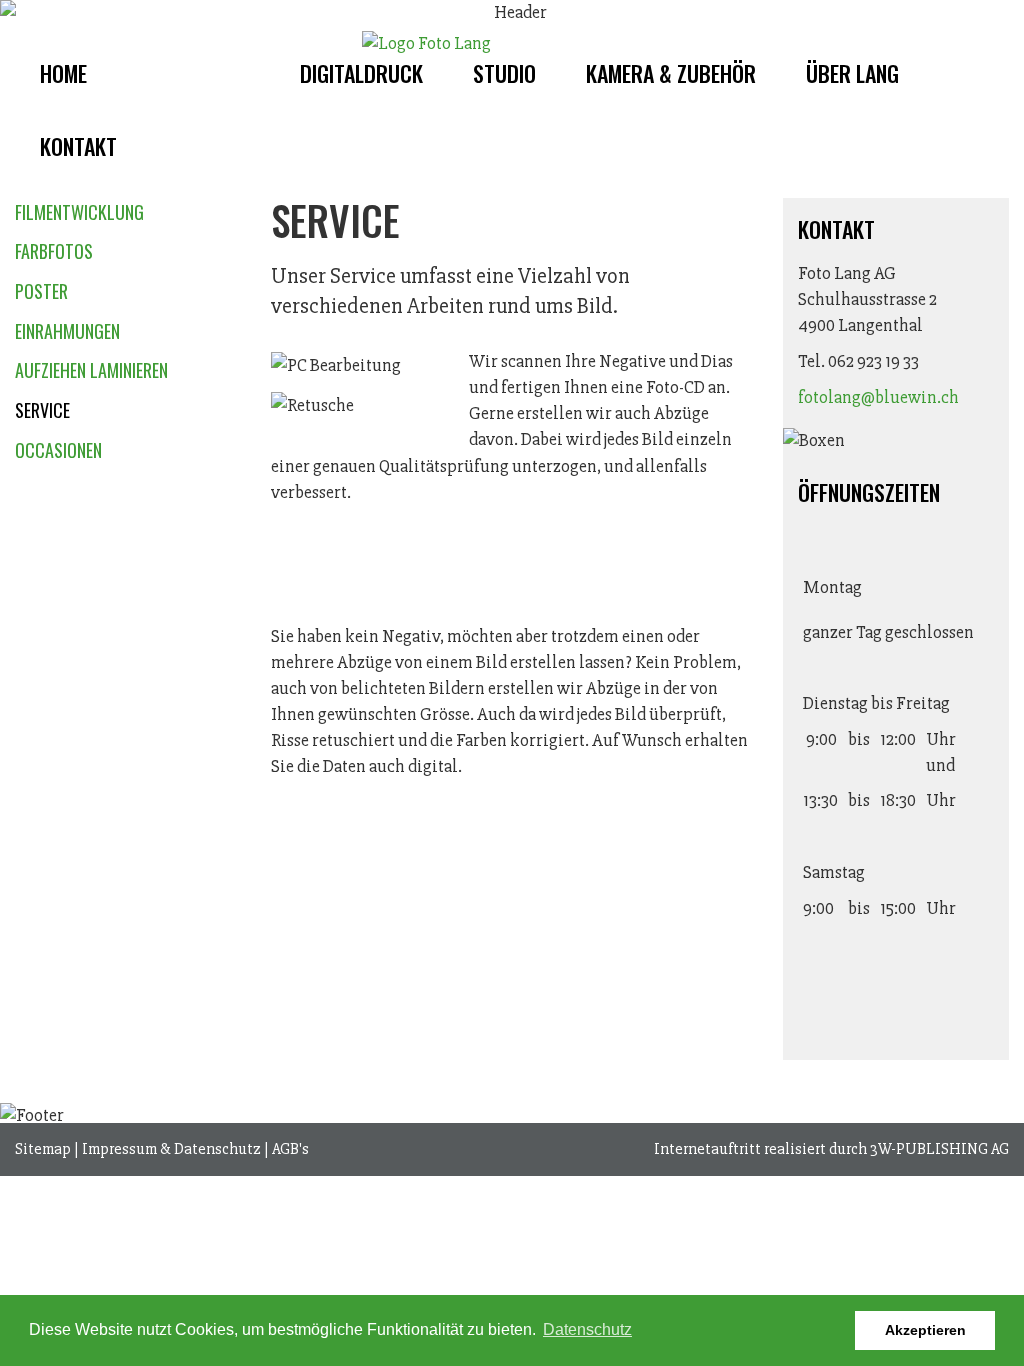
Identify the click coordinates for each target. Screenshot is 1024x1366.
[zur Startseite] (426, 43)
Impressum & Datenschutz (171, 1149)
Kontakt (78, 146)
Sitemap (43, 1149)
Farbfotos (54, 251)
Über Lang (852, 73)
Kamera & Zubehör (671, 73)
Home (63, 73)
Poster (41, 291)
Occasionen (58, 450)
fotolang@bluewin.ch (878, 397)
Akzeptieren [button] (925, 1330)
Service (42, 410)
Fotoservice (193, 73)
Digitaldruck (361, 73)
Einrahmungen (67, 331)
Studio (504, 73)
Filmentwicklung (79, 212)
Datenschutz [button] (587, 1329)
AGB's (290, 1149)
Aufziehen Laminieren (91, 370)
